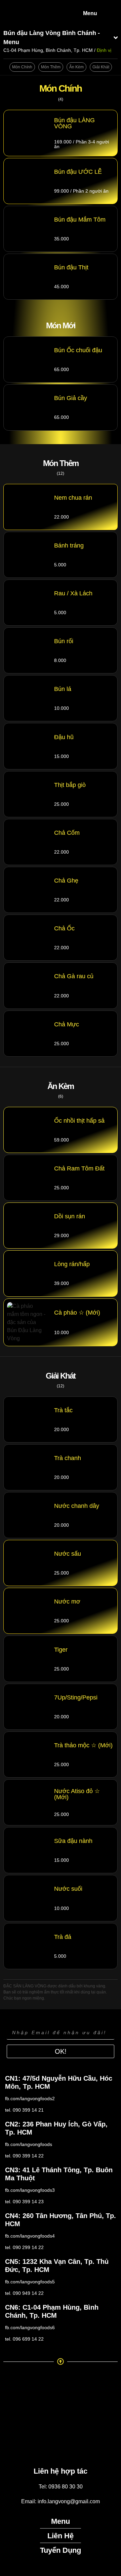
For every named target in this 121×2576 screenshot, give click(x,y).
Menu (90, 13)
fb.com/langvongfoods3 (30, 2190)
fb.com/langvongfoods (29, 2144)
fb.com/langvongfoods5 (30, 2282)
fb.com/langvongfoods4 (30, 2236)
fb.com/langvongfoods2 (30, 2099)
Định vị (104, 50)
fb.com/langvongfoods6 (30, 2327)
